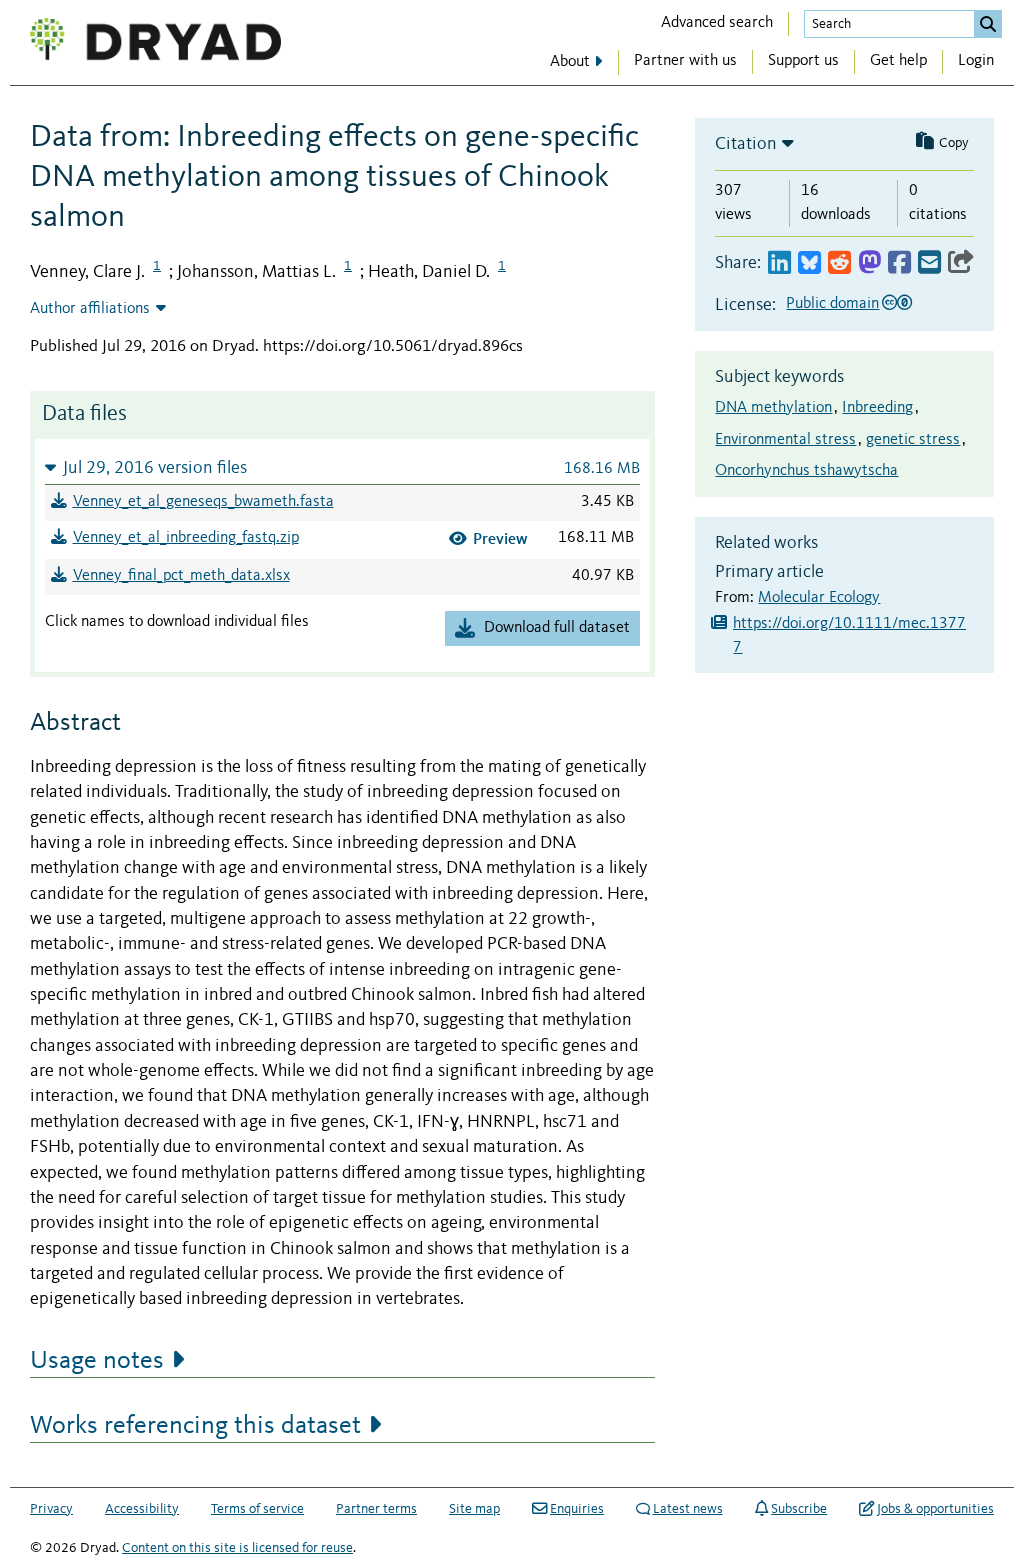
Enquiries (577, 1509)
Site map (474, 1509)
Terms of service (257, 1509)
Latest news (688, 1509)
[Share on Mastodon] (869, 263)
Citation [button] (746, 144)
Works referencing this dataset (195, 1426)
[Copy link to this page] (961, 263)
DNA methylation (773, 408)
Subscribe (799, 1509)
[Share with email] (929, 263)
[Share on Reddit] (839, 263)
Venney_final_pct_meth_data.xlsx (181, 576)
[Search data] (988, 24)
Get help (898, 61)
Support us (803, 61)
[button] (342, 467)
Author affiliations (90, 309)
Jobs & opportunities (935, 1509)
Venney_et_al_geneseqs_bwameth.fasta (203, 502)
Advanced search (717, 23)
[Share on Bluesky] (809, 263)
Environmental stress (785, 440)
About (570, 62)
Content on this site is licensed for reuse (237, 1548)
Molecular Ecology (819, 598)
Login (976, 61)
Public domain (832, 304)
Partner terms (376, 1509)
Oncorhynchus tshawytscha (806, 471)
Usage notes (97, 1361)
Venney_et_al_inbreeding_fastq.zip (186, 538)
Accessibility (142, 1509)
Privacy (51, 1509)
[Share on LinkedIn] (779, 263)
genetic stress (913, 440)
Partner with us (685, 61)
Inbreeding (877, 408)
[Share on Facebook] (899, 263)
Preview (500, 538)
